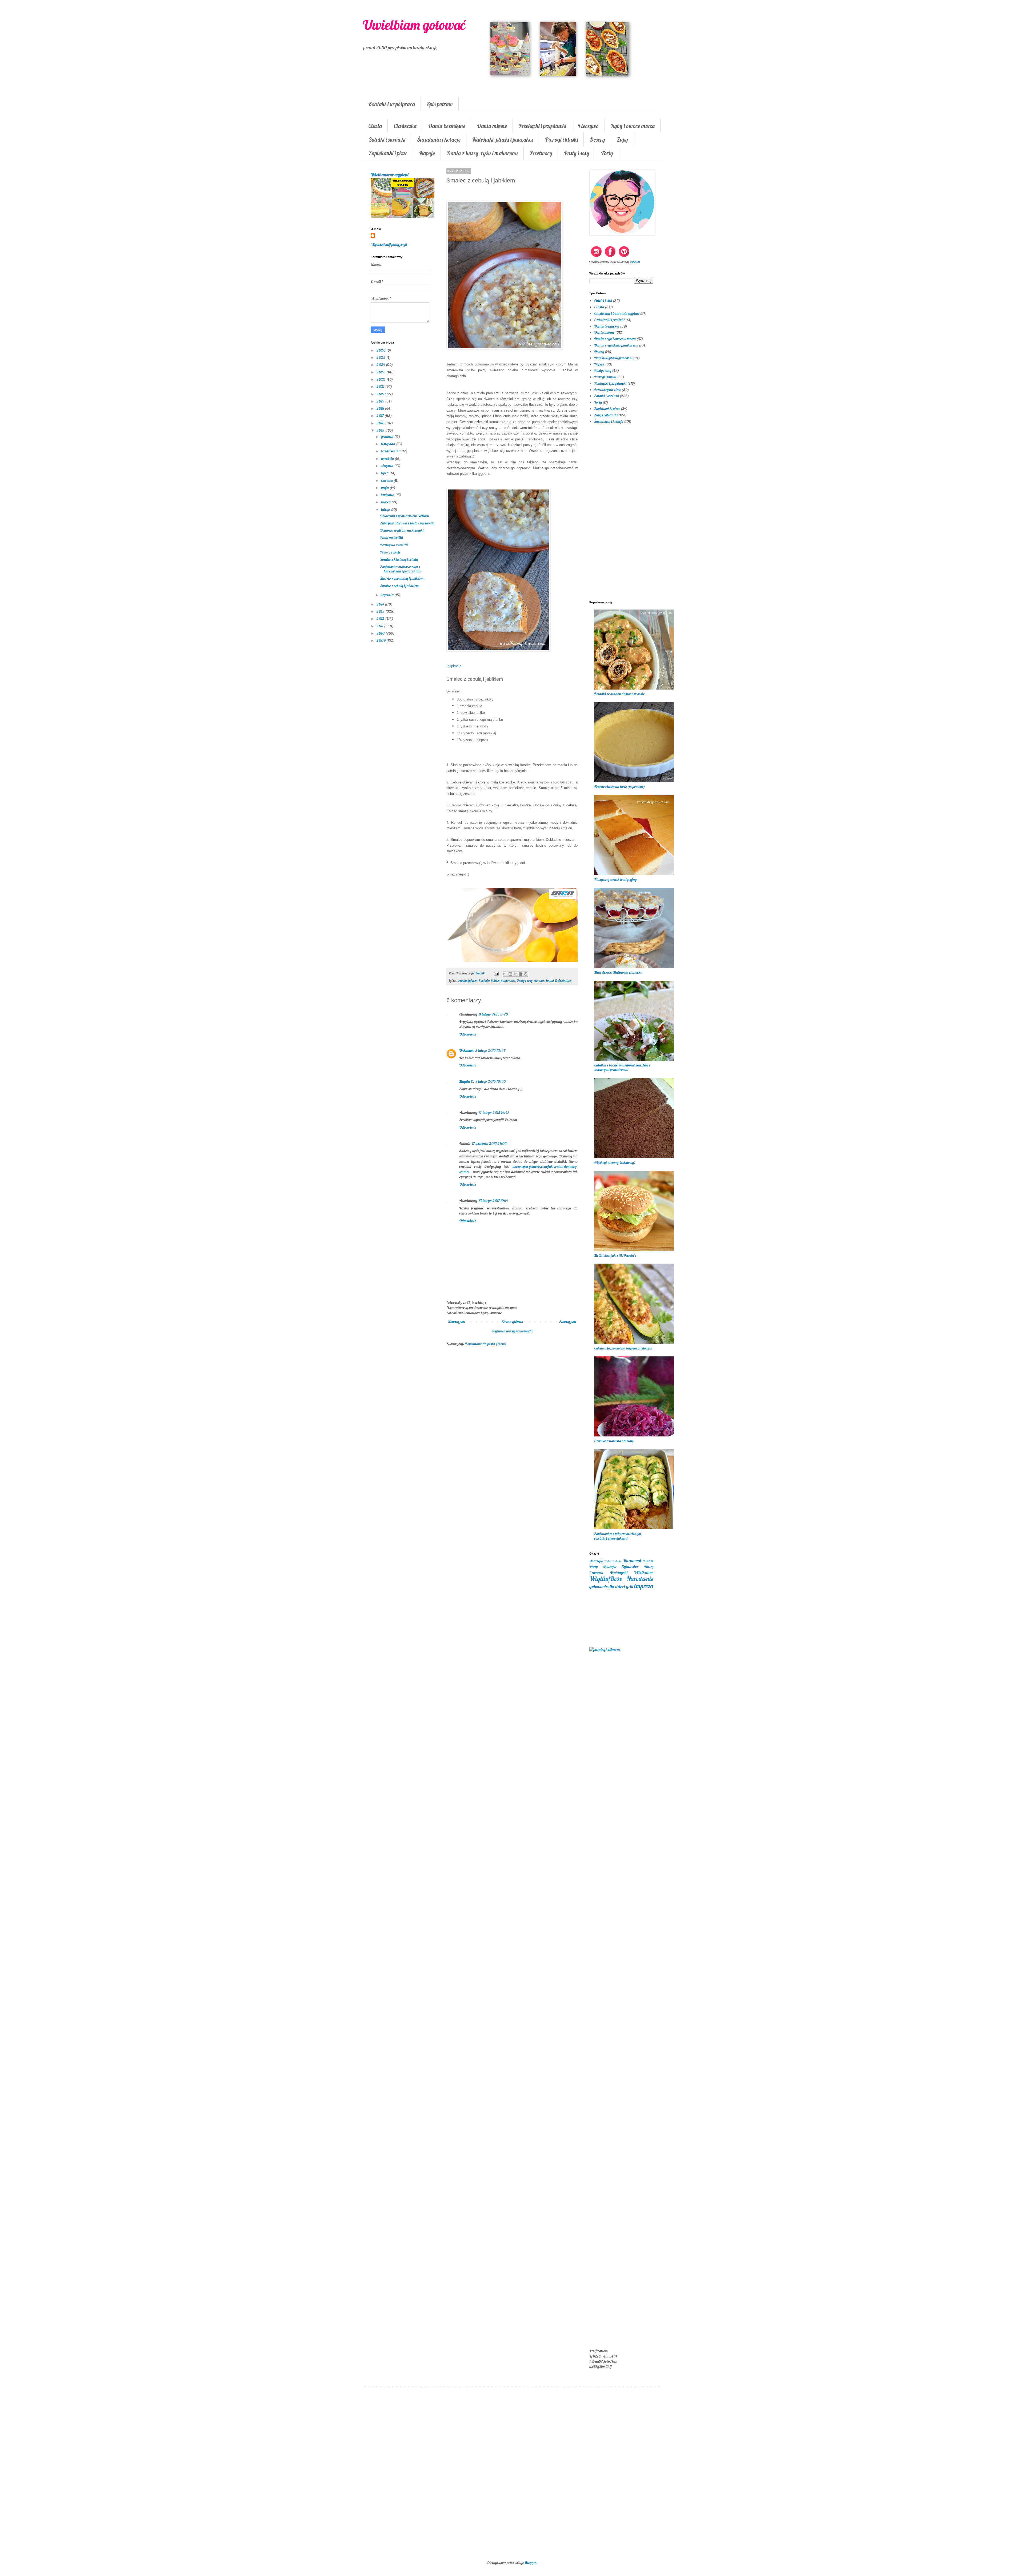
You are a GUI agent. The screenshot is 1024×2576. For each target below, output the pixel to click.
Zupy (622, 140)
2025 (381, 357)
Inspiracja (454, 666)
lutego (386, 509)
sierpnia (388, 466)
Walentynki (619, 1573)
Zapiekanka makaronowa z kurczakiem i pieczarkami (401, 569)
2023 (381, 372)
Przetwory (541, 153)
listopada (389, 444)
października (391, 451)
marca (386, 502)
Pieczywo (588, 126)
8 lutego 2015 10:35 (491, 1081)
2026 (381, 350)
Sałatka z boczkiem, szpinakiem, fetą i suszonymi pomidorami (622, 1067)
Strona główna (512, 1322)
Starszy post (568, 1322)
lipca (385, 473)
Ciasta (375, 126)
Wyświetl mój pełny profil (389, 245)
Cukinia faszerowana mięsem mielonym (623, 1348)
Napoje (427, 153)
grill (630, 1586)
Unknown (466, 1050)
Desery (597, 140)
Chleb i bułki (603, 301)
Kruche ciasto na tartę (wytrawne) (619, 787)
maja (385, 488)
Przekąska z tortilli (394, 545)
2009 (381, 640)
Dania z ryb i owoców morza (615, 339)
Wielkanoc (644, 1572)
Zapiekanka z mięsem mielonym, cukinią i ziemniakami (618, 1536)
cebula (463, 981)
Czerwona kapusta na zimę (614, 1441)
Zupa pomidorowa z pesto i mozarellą (407, 523)
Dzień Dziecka (613, 1561)
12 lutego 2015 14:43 (494, 1113)
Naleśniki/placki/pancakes (613, 358)
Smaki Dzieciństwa (558, 981)
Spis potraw (440, 104)
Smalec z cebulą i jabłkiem (399, 586)
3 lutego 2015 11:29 (493, 1014)
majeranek (508, 981)
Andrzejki (596, 1561)
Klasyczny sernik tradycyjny (615, 879)
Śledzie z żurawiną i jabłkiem (402, 579)
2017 (381, 416)
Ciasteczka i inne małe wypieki (617, 313)
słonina (539, 981)
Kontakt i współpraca (392, 104)
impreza (644, 1586)
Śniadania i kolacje (439, 140)
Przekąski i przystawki (542, 126)
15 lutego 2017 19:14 (493, 1201)
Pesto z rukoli (390, 552)
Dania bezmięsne (447, 126)
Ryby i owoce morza (633, 126)
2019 (381, 401)
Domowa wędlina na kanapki (402, 530)
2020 (381, 394)
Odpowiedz (468, 1034)
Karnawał (632, 1561)
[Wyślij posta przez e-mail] (496, 973)
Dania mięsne (492, 126)
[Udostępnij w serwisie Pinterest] (526, 974)
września (388, 459)
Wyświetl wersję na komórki (512, 1331)
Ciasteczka (405, 126)
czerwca (387, 480)
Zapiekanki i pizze (388, 153)
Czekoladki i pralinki (609, 320)
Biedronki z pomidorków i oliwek (405, 516)
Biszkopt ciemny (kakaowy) (615, 1162)
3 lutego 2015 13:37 (490, 1050)
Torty (607, 153)
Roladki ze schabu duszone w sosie (619, 694)
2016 (381, 423)
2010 (381, 633)
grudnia (388, 437)
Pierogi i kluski (561, 140)
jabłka (472, 981)
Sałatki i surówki (387, 140)
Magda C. (467, 1081)
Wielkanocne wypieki (389, 175)
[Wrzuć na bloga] (510, 974)
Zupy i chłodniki (606, 415)
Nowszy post (457, 1322)
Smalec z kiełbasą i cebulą (399, 559)
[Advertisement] (512, 1438)
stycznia (388, 595)
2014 (381, 604)
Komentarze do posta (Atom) (486, 1344)
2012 (381, 619)
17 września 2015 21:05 (489, 1144)
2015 (381, 430)
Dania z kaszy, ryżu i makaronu (482, 153)
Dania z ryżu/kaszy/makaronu (616, 345)
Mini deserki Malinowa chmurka (618, 972)
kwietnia (388, 495)
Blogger (530, 2563)
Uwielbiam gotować (414, 25)
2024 (381, 365)
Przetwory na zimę (607, 390)
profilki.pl (635, 262)
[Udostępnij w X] (515, 974)
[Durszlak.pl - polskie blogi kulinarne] (605, 1650)
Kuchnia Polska (489, 981)
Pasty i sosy (577, 153)
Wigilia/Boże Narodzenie (621, 1579)
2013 (381, 611)
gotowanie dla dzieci (607, 1586)
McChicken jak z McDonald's (615, 1255)
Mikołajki (609, 1567)
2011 (380, 626)
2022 (381, 379)
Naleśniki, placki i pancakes (503, 140)
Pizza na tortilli (391, 538)
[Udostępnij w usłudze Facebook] (521, 974)
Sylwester (630, 1566)
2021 (381, 387)
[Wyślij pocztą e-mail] (505, 974)
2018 (381, 408)
